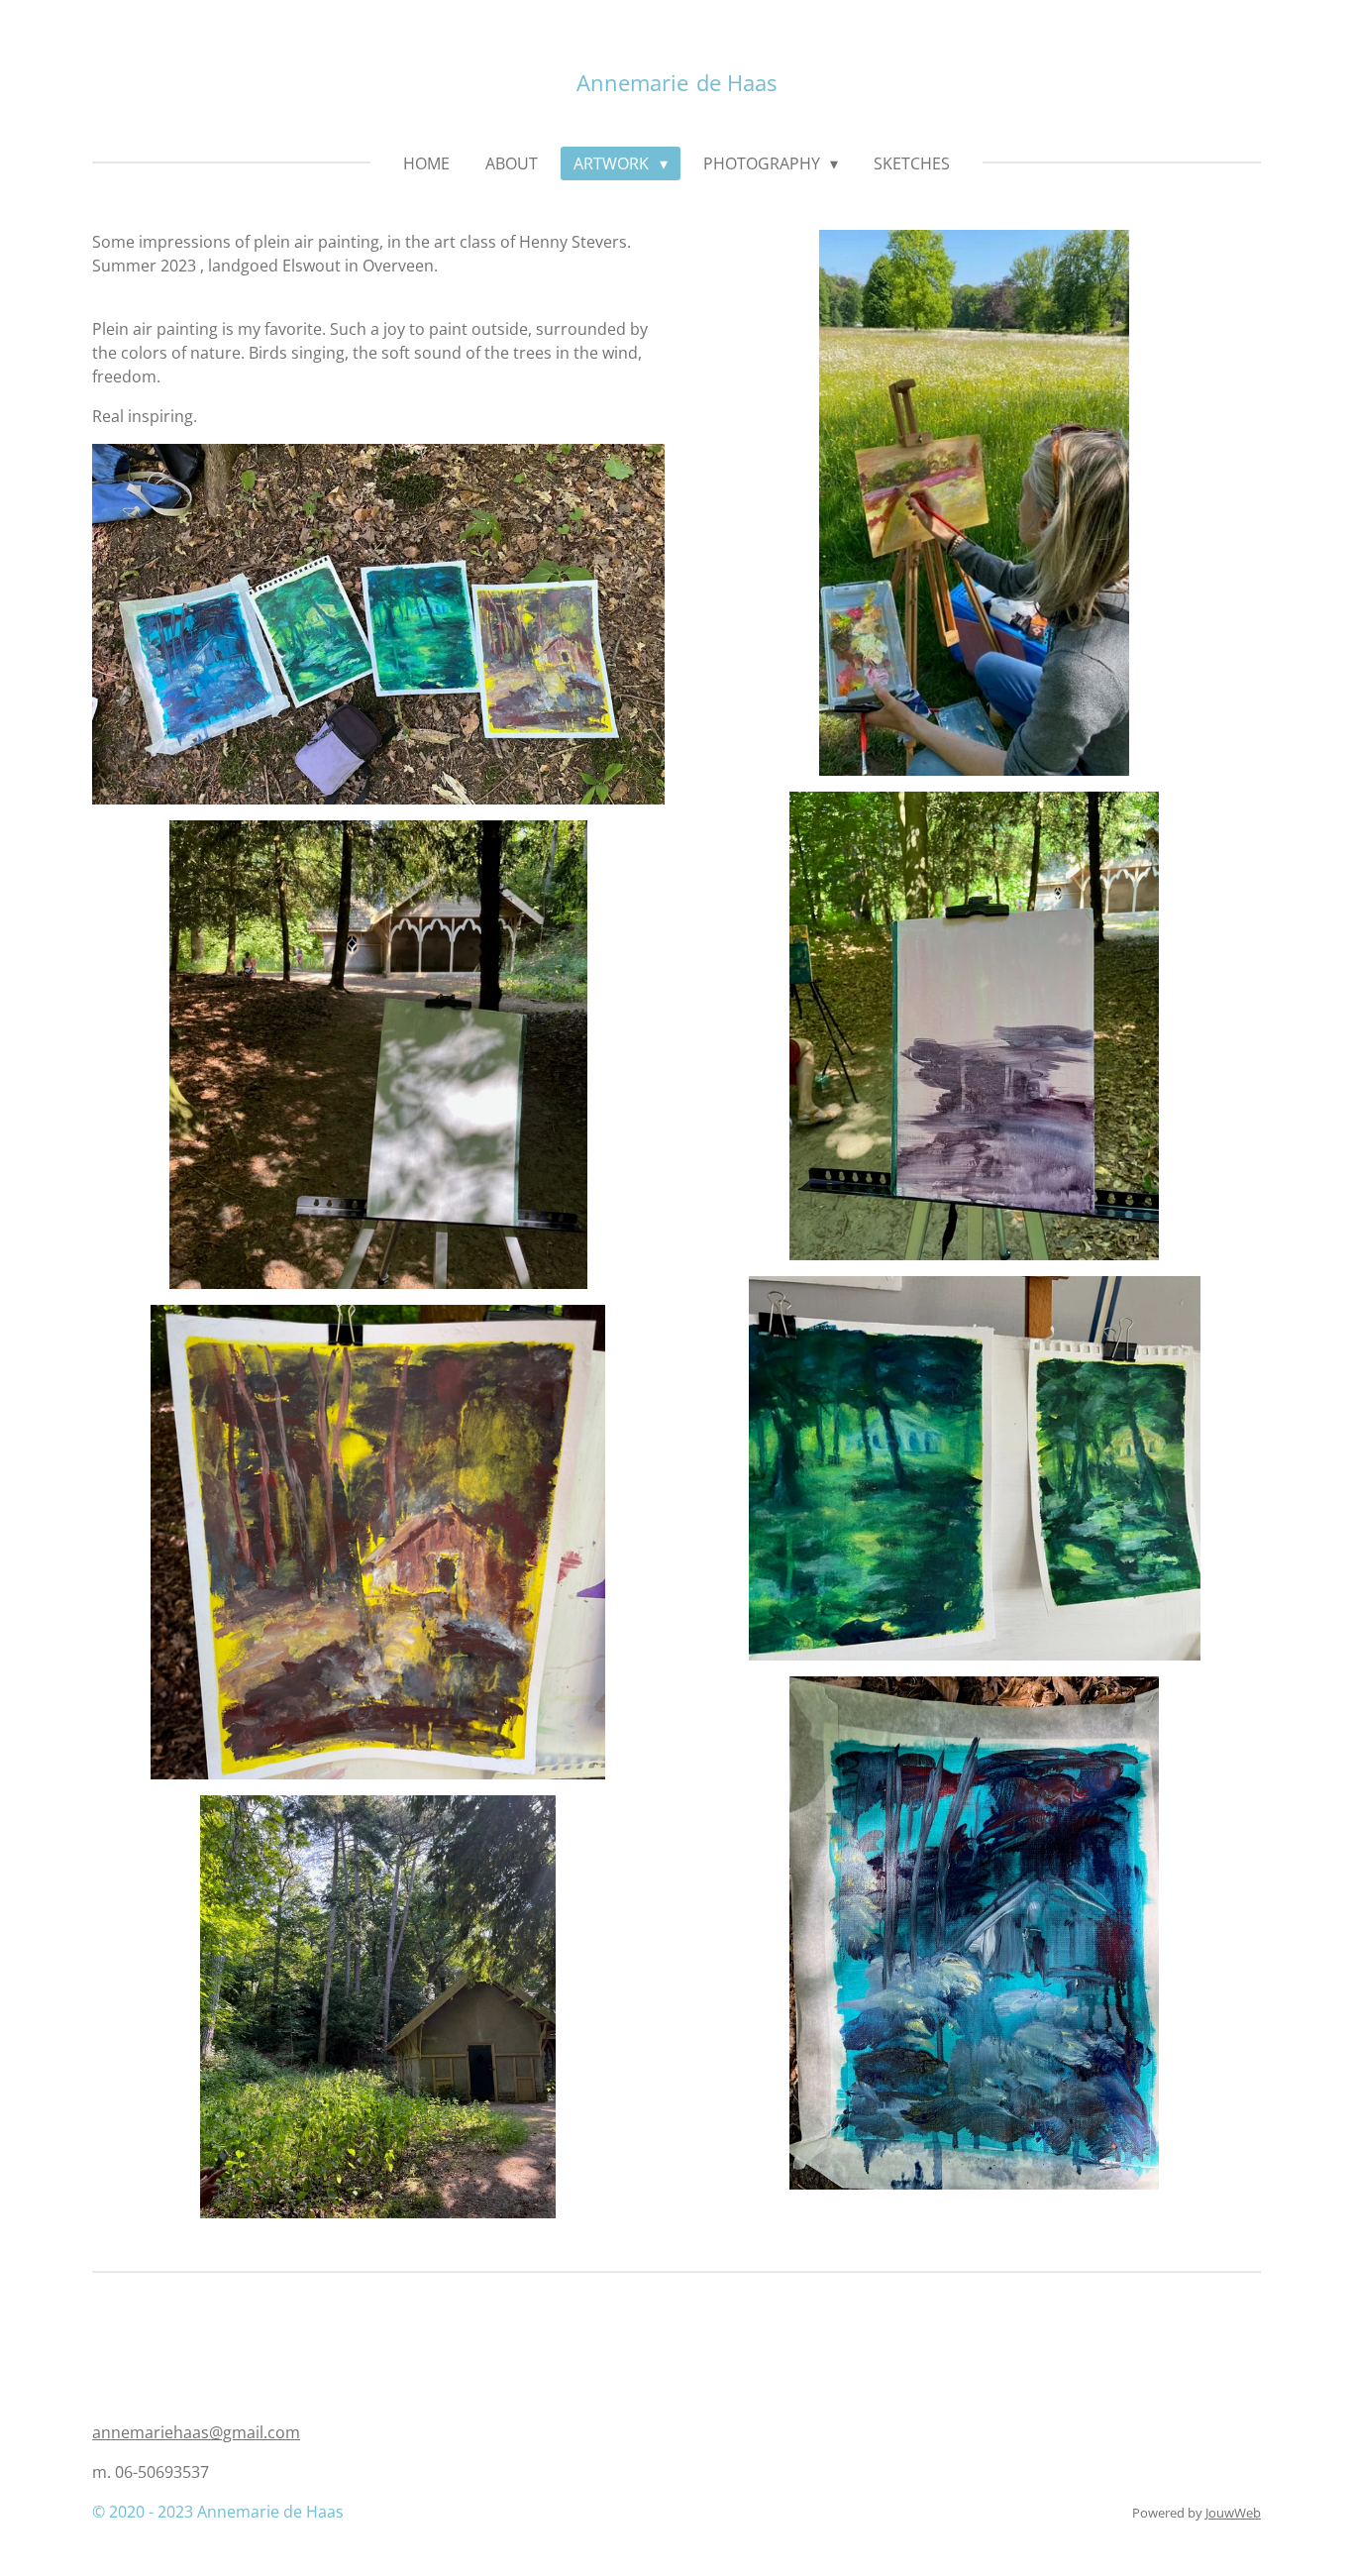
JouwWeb (1233, 2513)
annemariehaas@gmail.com (196, 2432)
